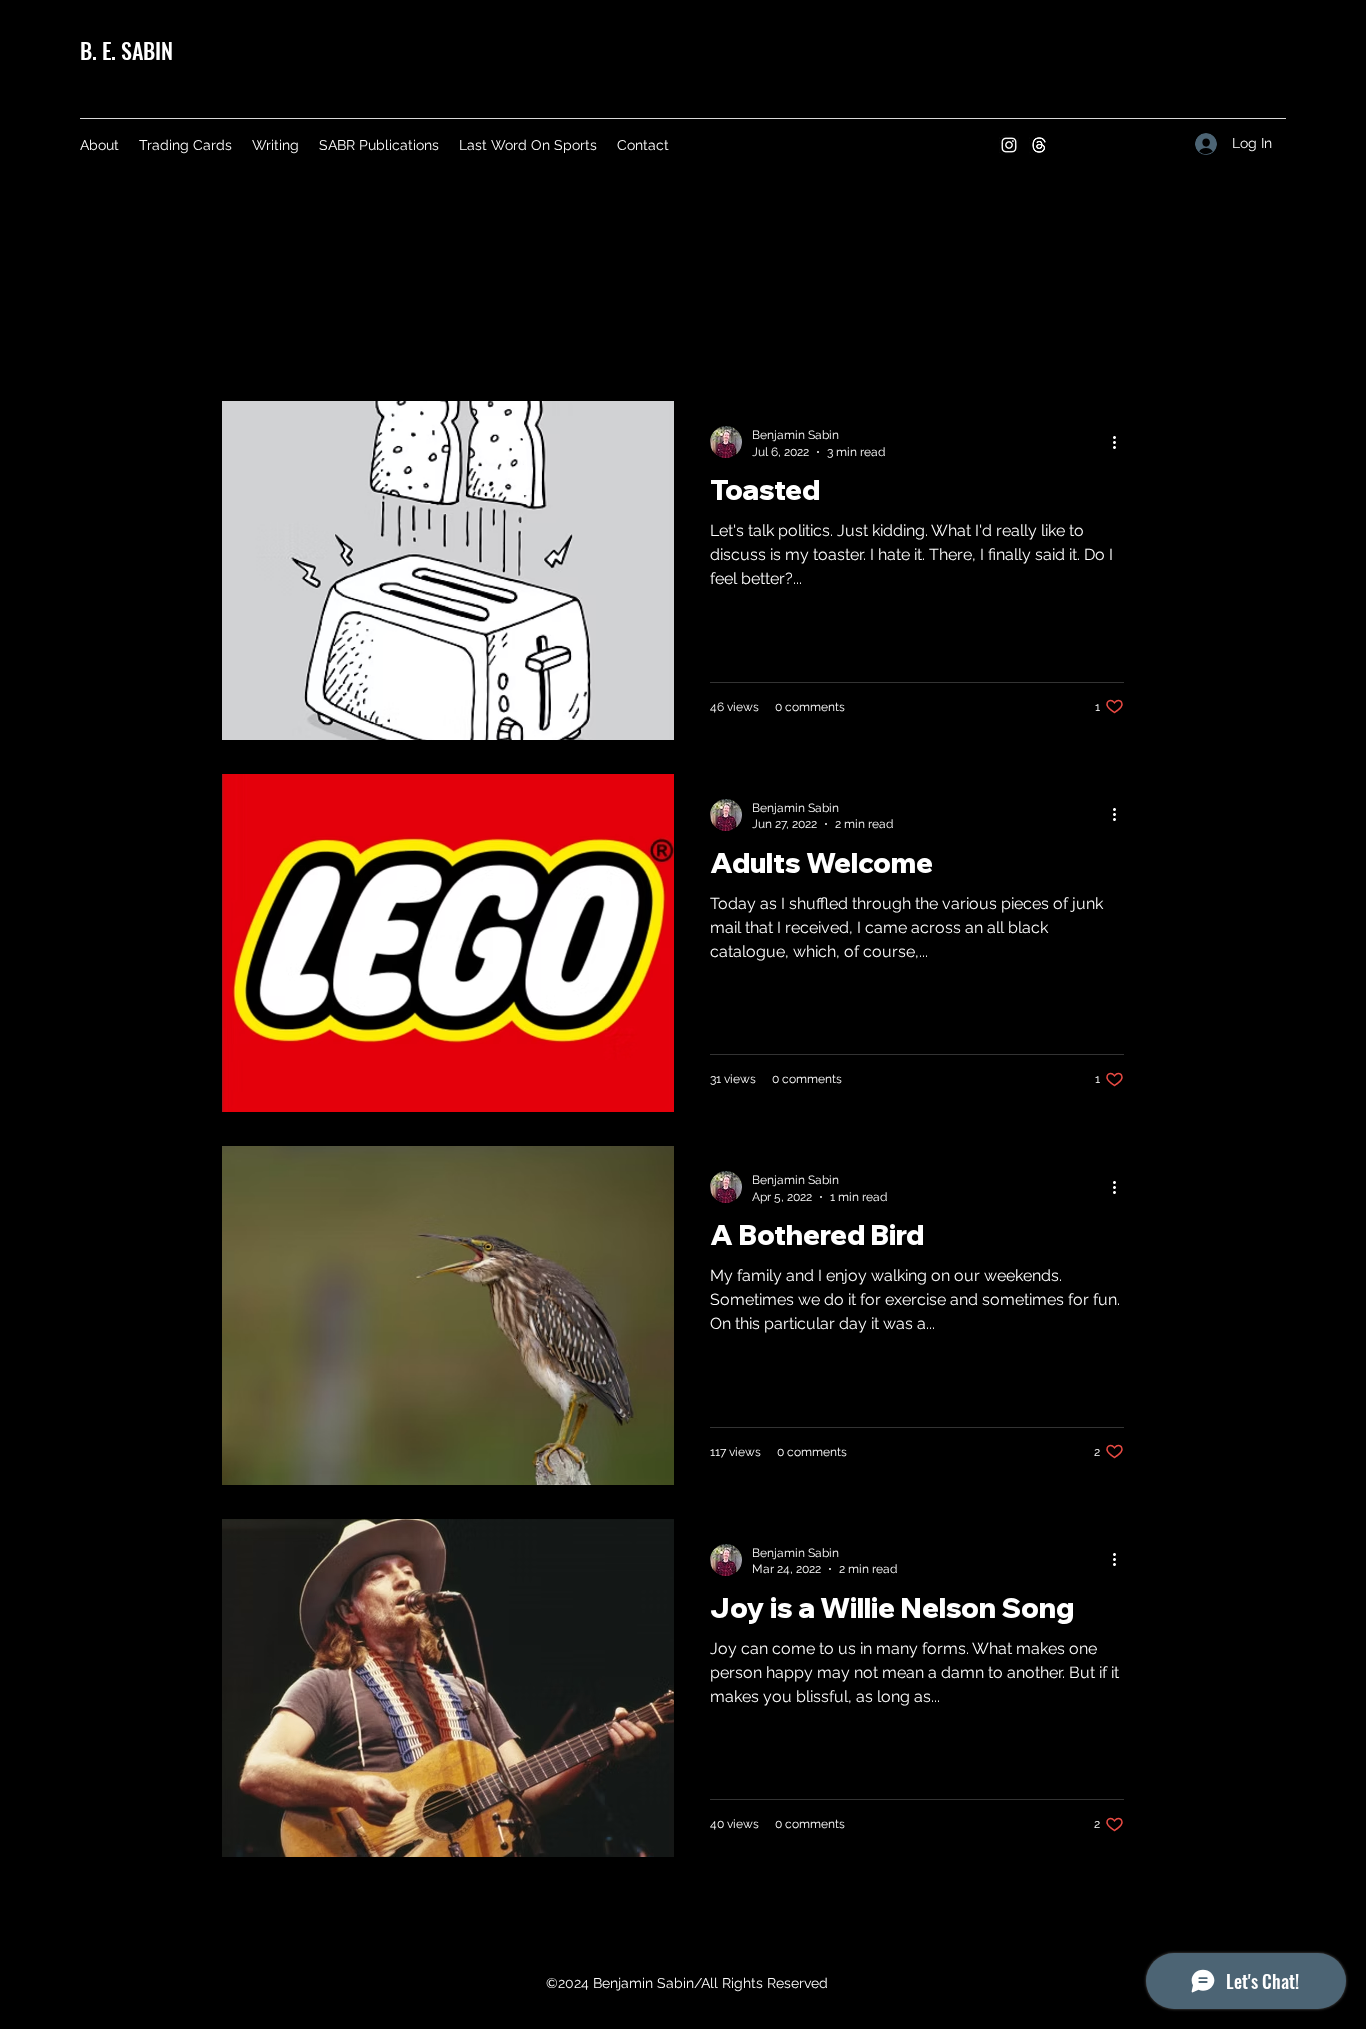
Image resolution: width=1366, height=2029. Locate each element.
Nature (650, 339)
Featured (371, 339)
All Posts (257, 339)
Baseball (834, 339)
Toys (738, 339)
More (933, 339)
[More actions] (1121, 442)
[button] (1135, 342)
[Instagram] (1009, 145)
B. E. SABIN (126, 50)
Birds (470, 339)
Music (556, 339)
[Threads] (1039, 145)
